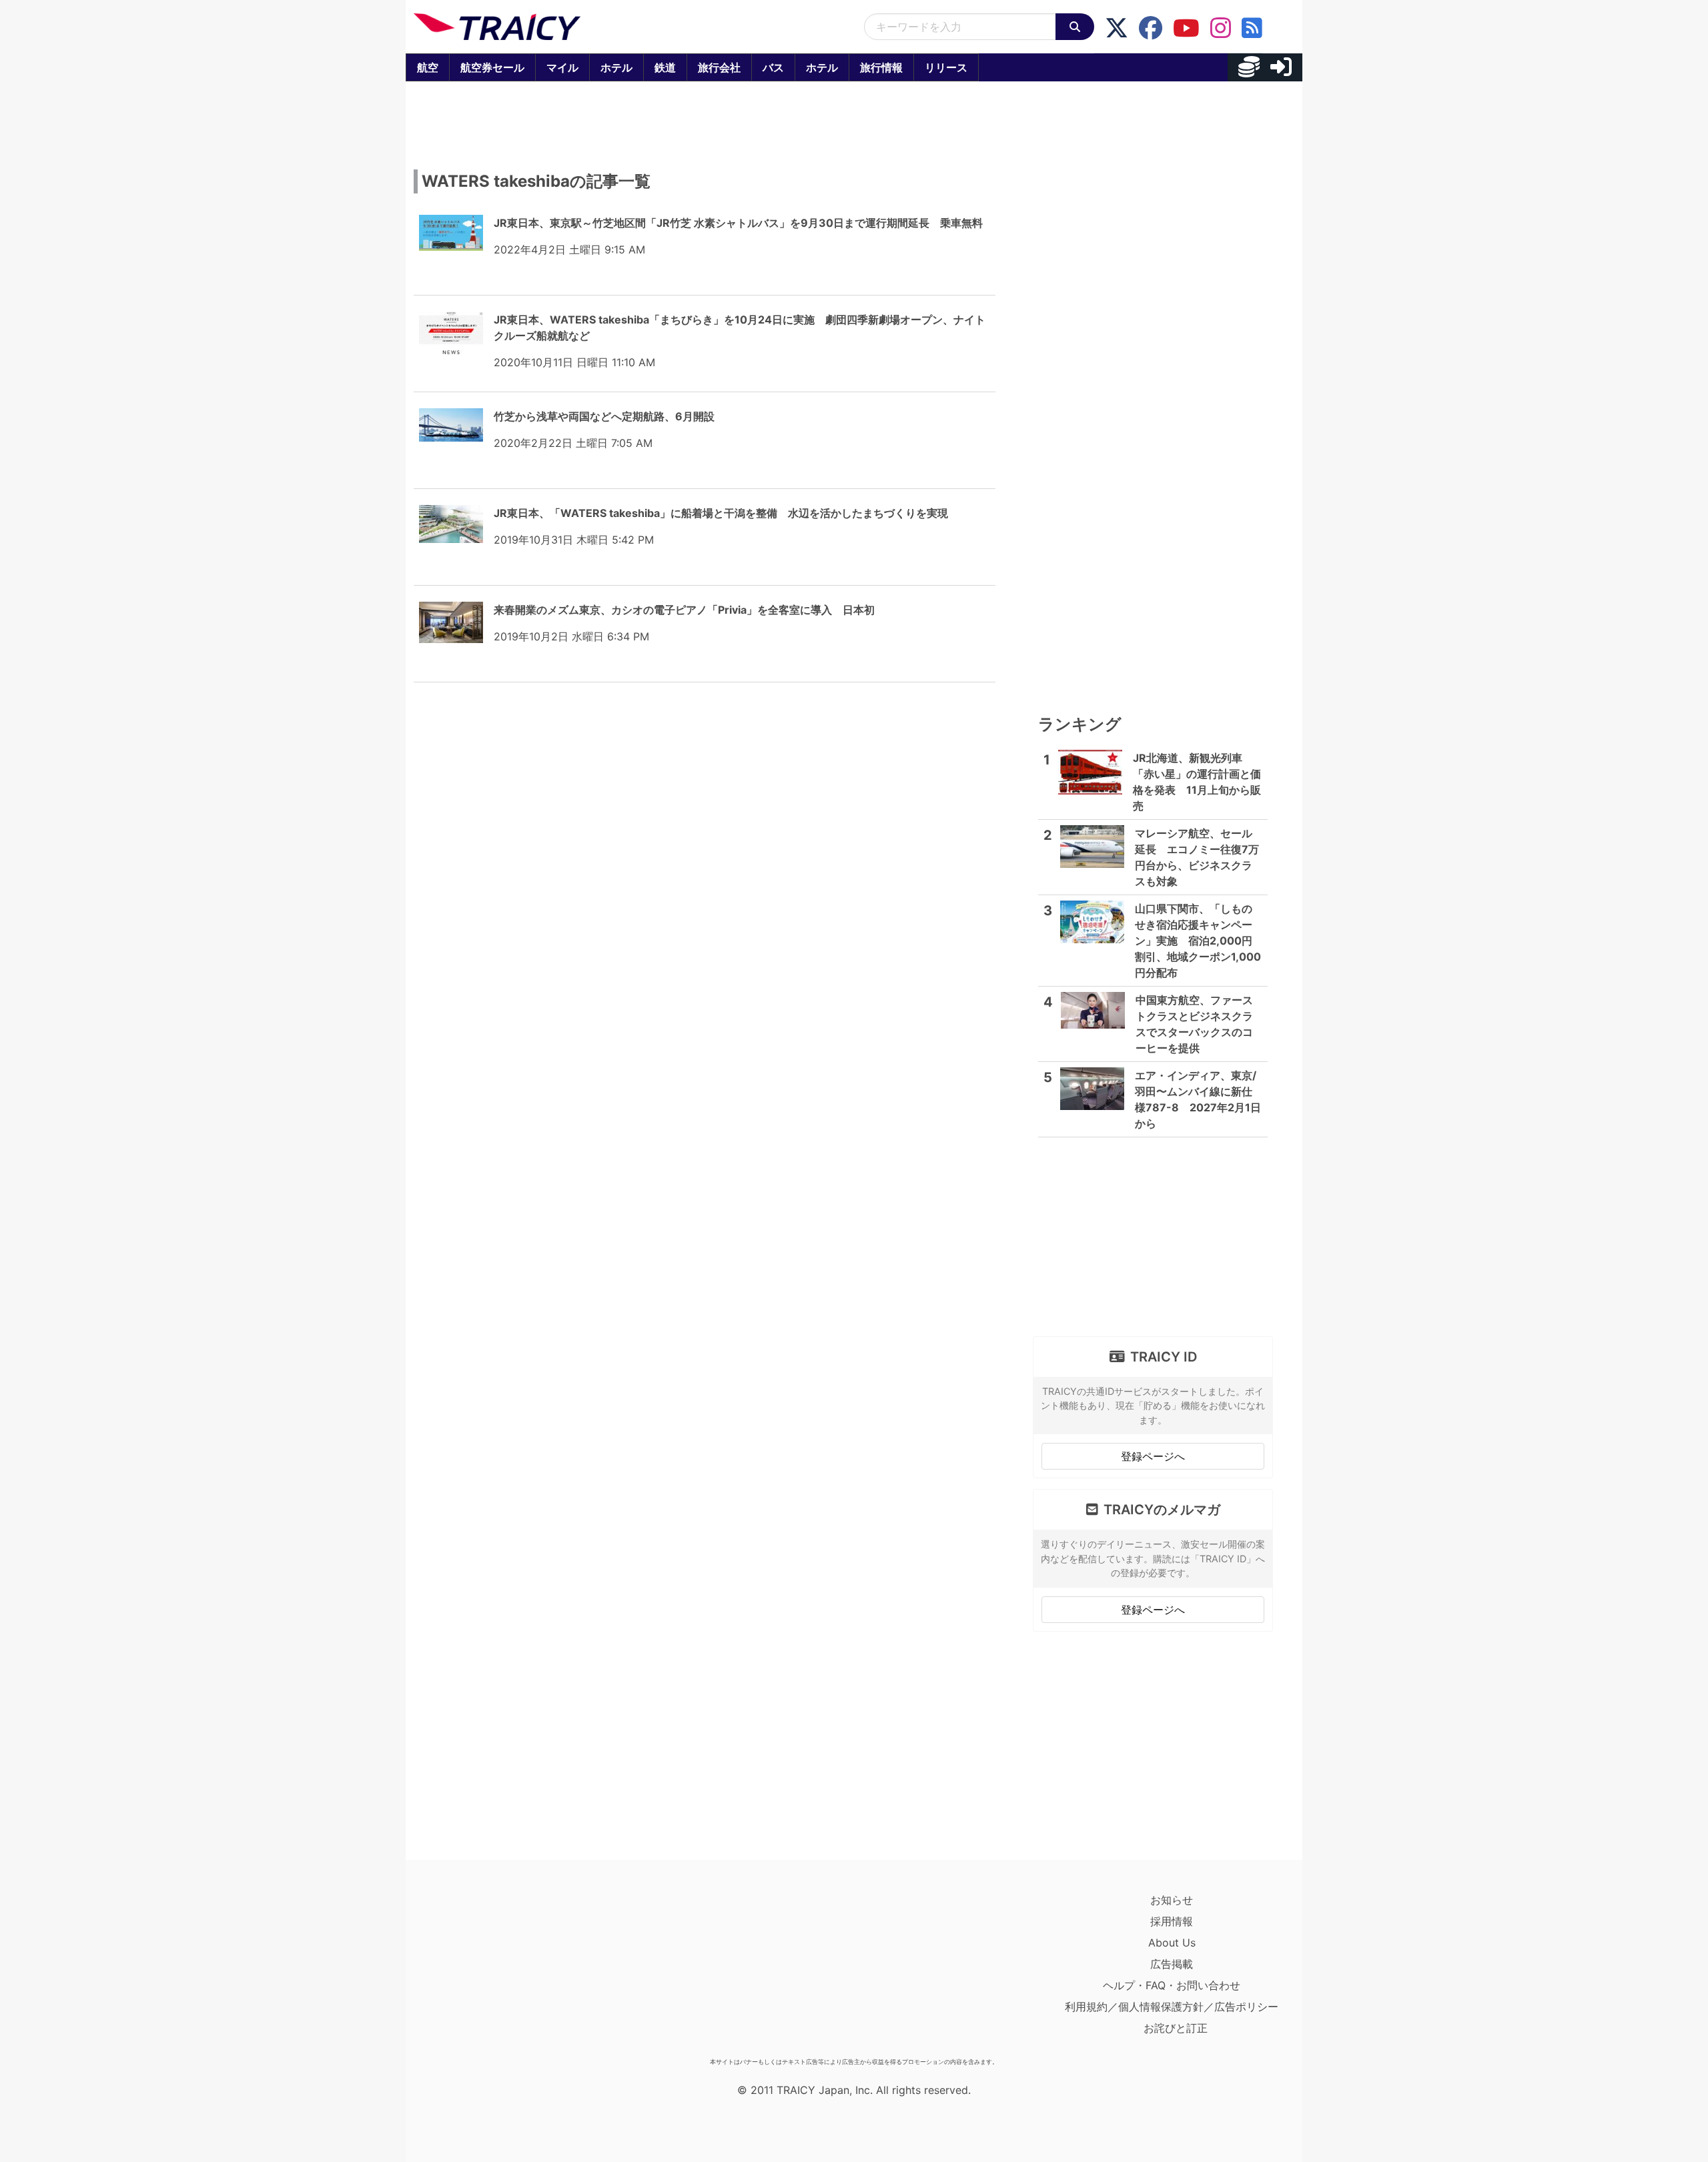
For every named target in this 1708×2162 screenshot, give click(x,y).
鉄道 (665, 67)
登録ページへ (1153, 1456)
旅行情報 (881, 67)
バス (773, 67)
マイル (562, 67)
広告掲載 (1172, 1964)
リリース (946, 67)
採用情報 (1172, 1921)
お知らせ (1172, 1900)
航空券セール (492, 67)
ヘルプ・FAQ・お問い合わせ (1172, 1985)
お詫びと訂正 (1176, 2028)
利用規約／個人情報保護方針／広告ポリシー (1172, 2007)
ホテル (616, 67)
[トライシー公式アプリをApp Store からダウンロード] (491, 1971)
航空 (428, 67)
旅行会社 (719, 67)
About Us (1172, 1943)
